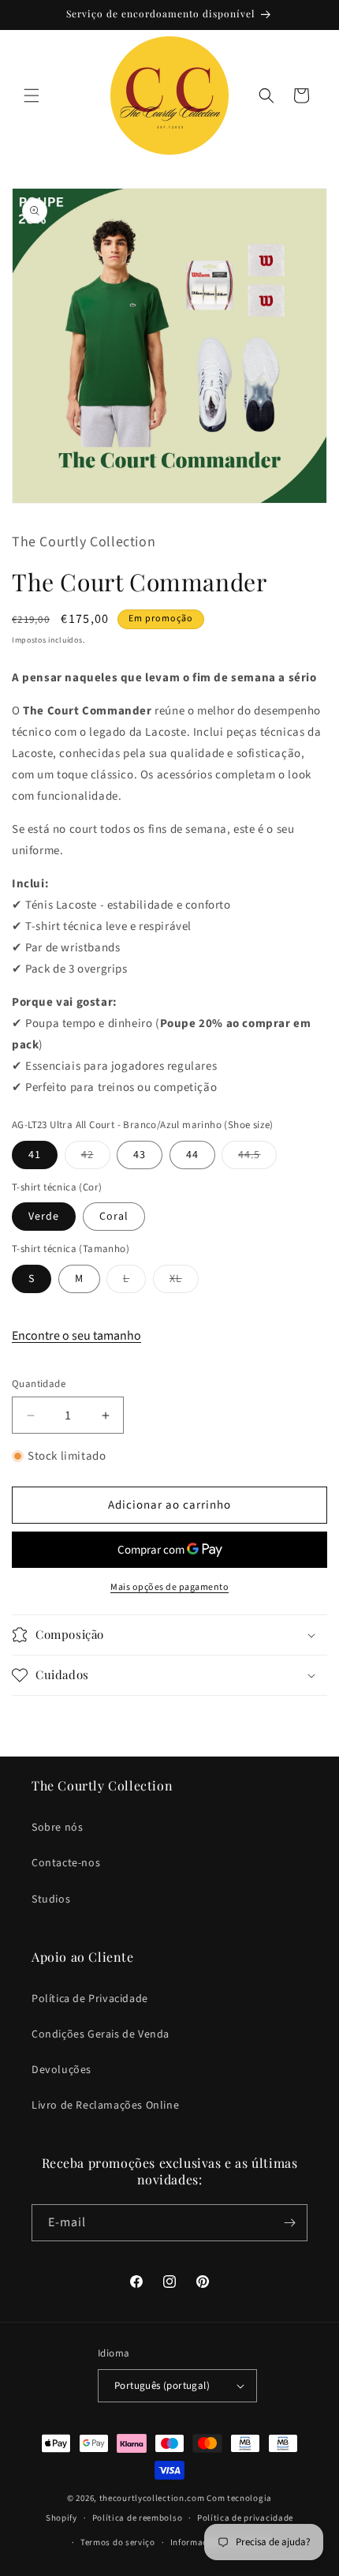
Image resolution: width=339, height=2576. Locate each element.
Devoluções (61, 2070)
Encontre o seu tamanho (76, 1336)
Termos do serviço (118, 2542)
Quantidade (39, 1384)
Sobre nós (57, 1828)
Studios (51, 1899)
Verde (44, 1217)
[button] (32, 96)
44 (192, 1155)
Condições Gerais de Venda (101, 2034)
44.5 (257, 1158)
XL (184, 1282)
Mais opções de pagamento (169, 1587)
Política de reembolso (138, 2518)
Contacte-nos (66, 1863)
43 (140, 1155)
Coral (114, 1217)
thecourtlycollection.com (152, 2498)
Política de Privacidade (90, 1999)
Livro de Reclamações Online (105, 2105)
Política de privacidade (245, 2518)
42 (96, 1158)
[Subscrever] (289, 2223)
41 (35, 1155)
